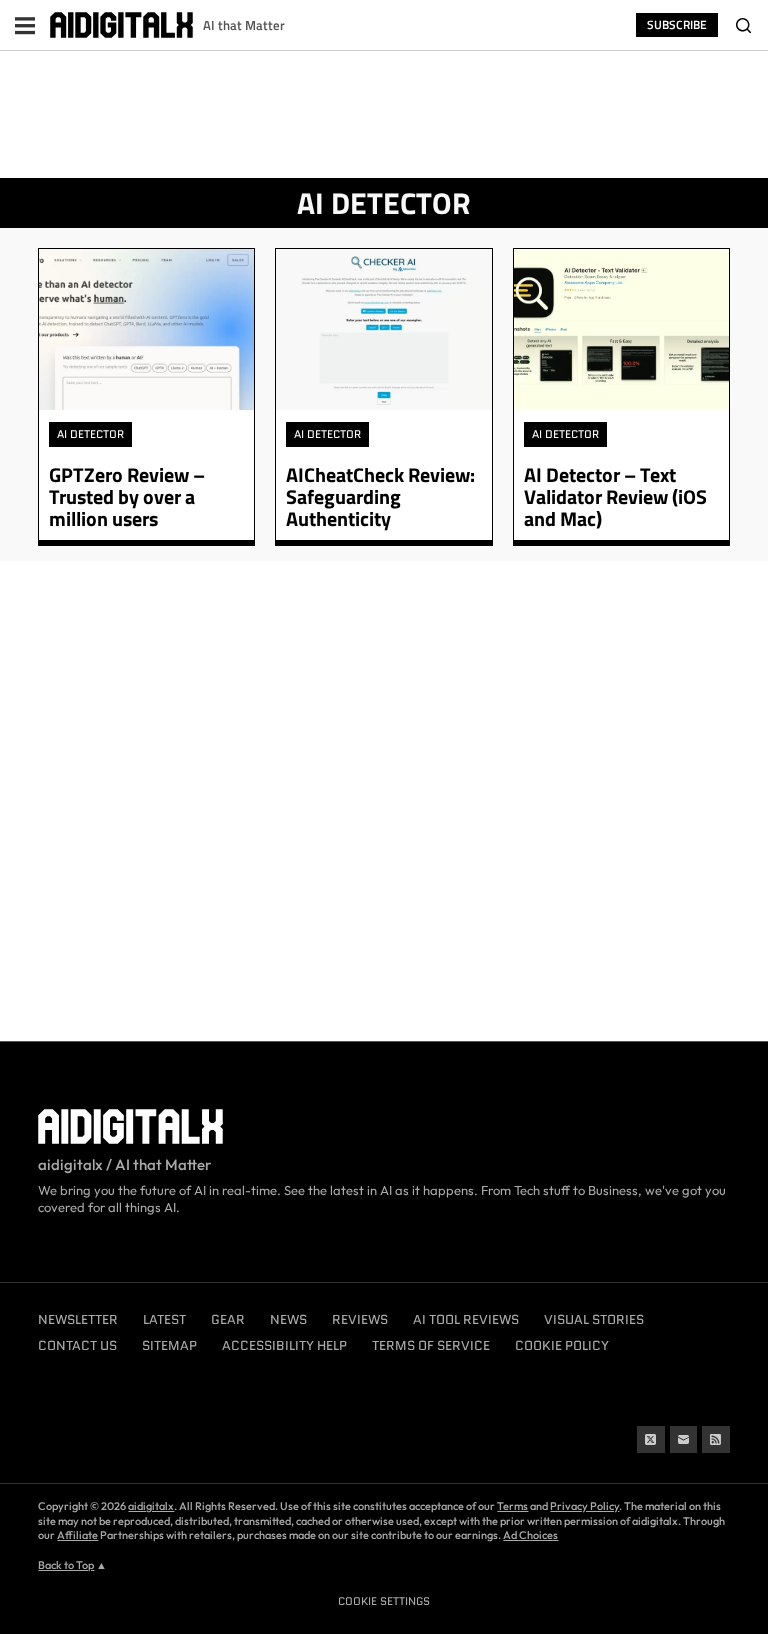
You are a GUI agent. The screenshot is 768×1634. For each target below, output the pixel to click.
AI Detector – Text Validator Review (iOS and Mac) (615, 496)
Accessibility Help (284, 1345)
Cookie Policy (562, 1345)
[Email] (684, 1440)
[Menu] (25, 25)
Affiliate (77, 1535)
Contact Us (77, 1345)
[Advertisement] (384, 119)
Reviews (360, 1319)
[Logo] (121, 25)
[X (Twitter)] (651, 1440)
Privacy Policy (584, 1506)
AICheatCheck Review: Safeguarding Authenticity (380, 496)
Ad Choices (530, 1535)
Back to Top (66, 1565)
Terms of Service (431, 1345)
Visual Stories (594, 1319)
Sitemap (169, 1345)
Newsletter (78, 1319)
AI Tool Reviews (466, 1319)
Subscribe (677, 24)
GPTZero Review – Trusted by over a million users (127, 496)
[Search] (743, 25)
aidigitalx (151, 1506)
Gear (228, 1319)
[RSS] (716, 1440)
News (288, 1319)
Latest (164, 1319)
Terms (512, 1506)
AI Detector (90, 434)
